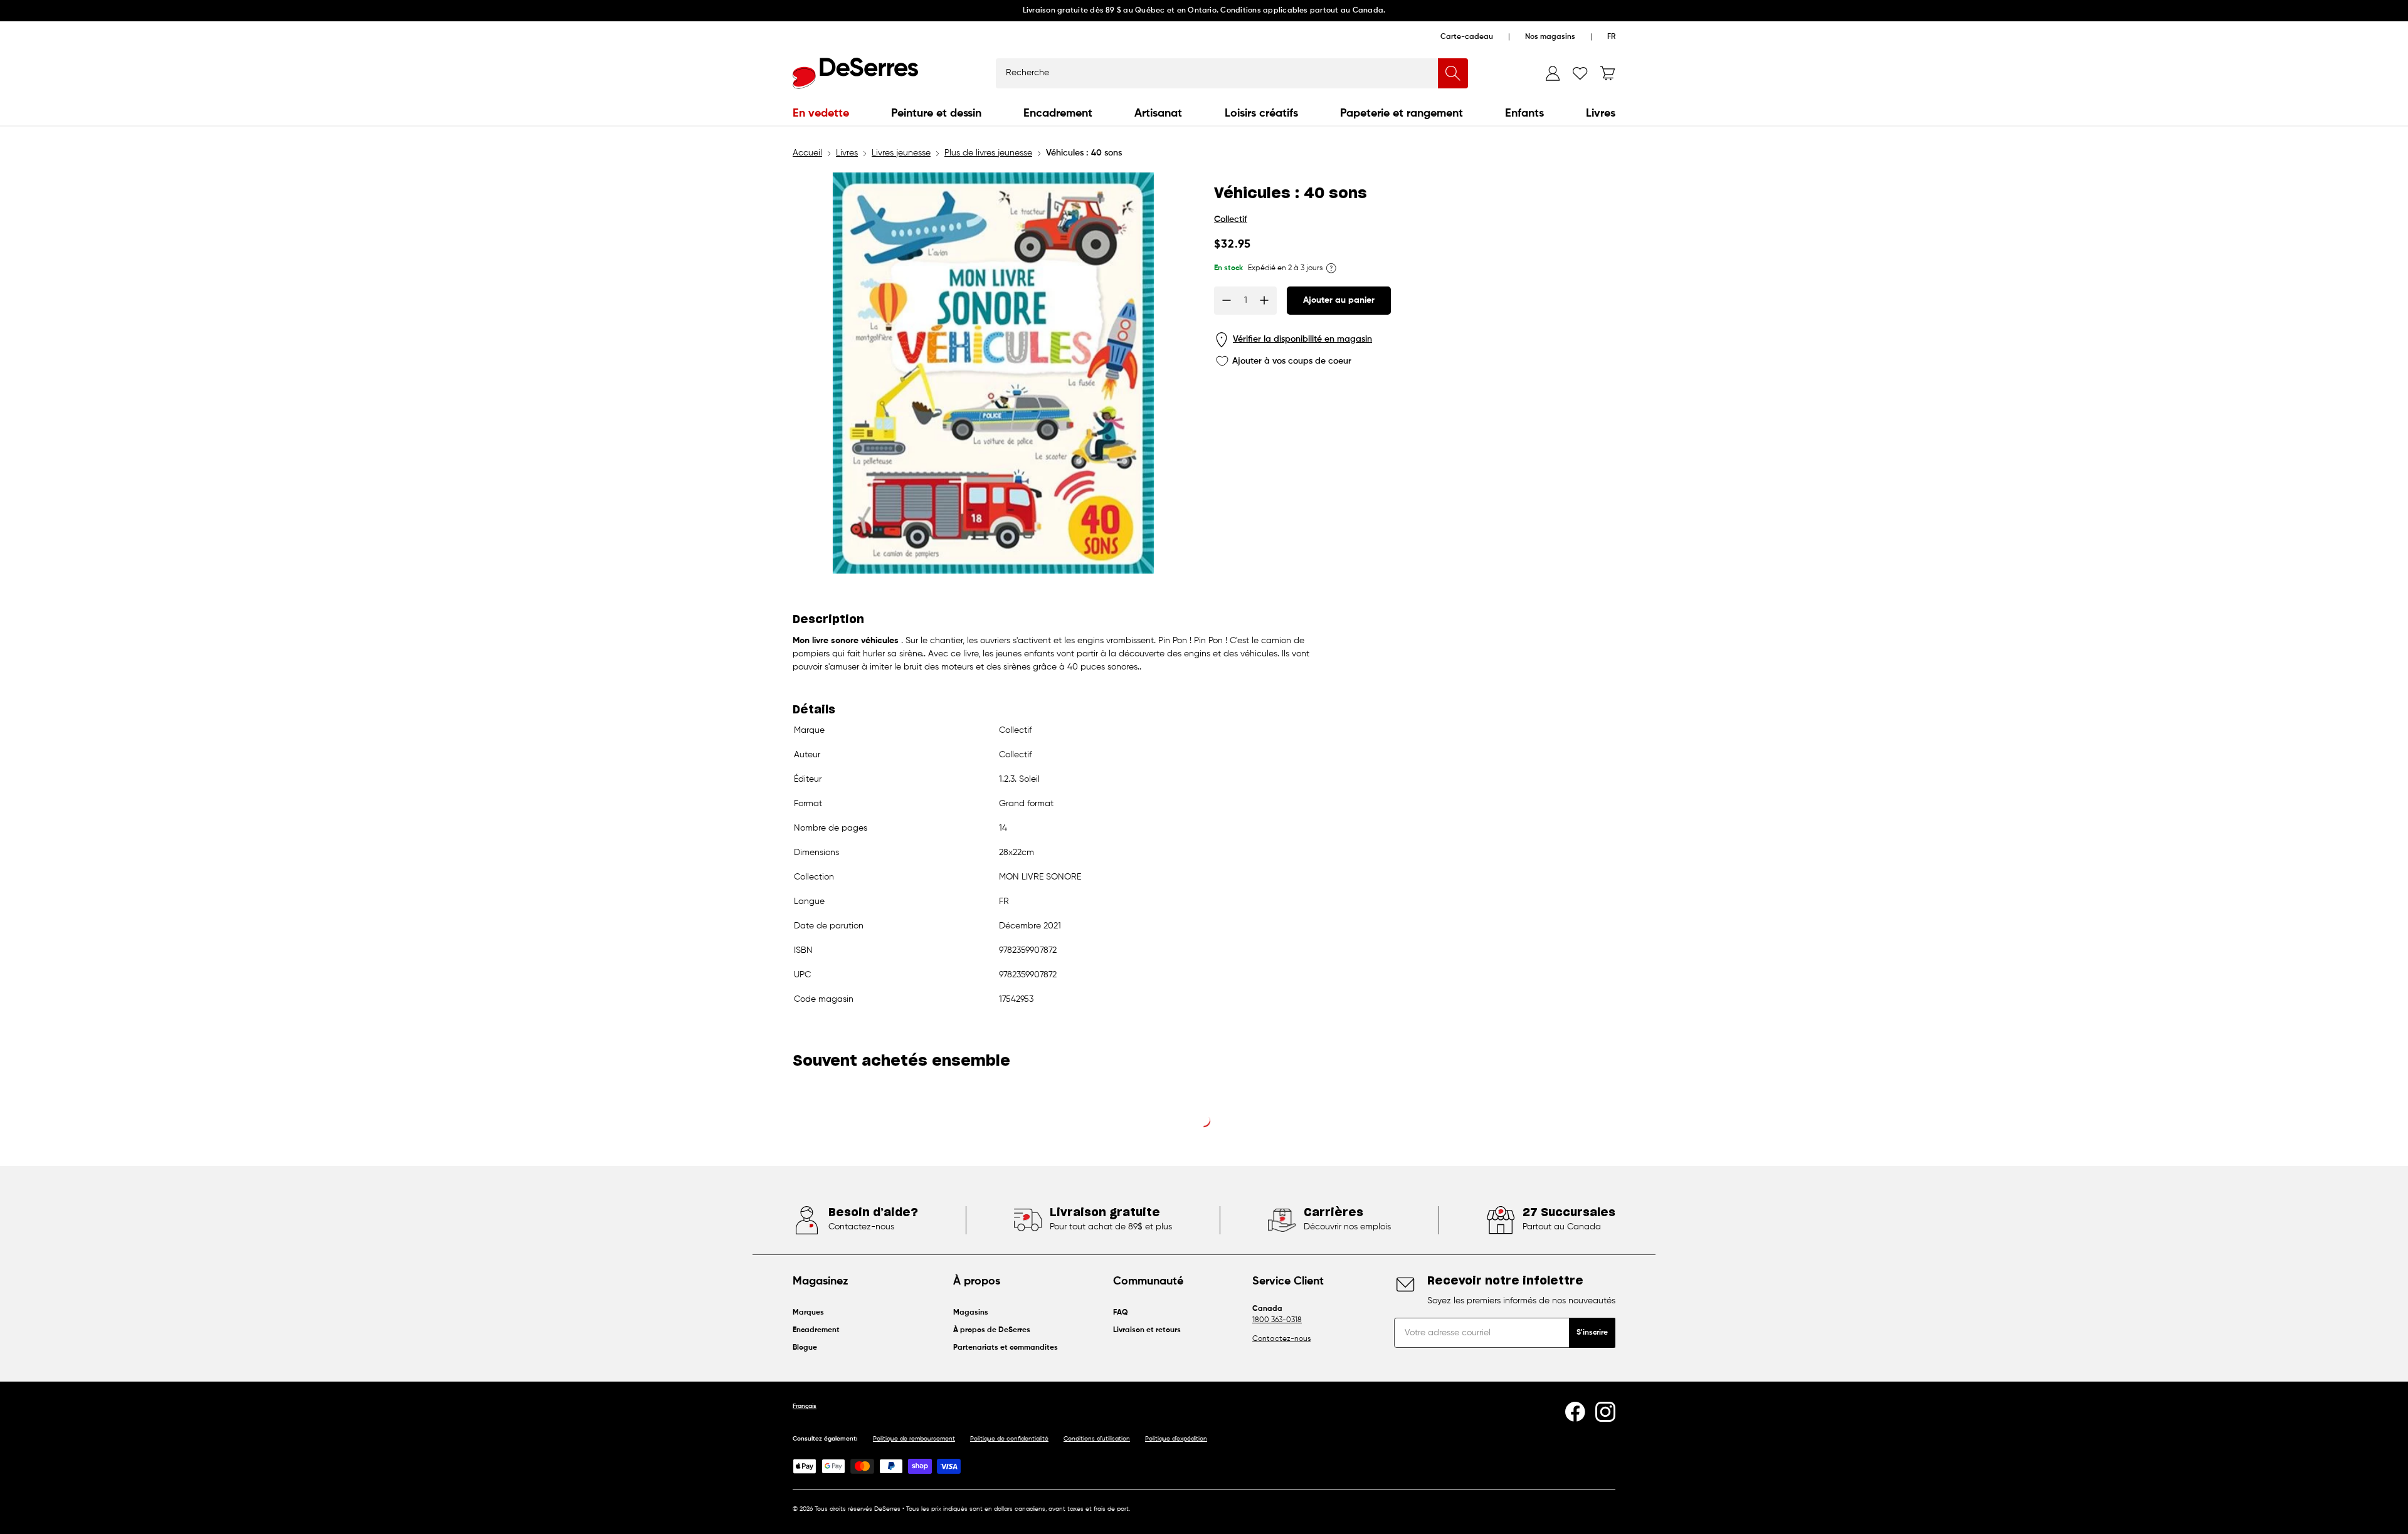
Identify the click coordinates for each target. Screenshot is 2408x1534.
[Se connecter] (1553, 73)
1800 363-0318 (1277, 1320)
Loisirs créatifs (1261, 113)
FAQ (1121, 1313)
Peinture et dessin (936, 113)
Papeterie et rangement (1402, 113)
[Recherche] (1453, 73)
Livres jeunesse (901, 153)
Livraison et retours (1147, 1330)
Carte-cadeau (1467, 37)
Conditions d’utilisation (1097, 1439)
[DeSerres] (855, 73)
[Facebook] (1575, 1412)
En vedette (821, 113)
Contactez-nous (1281, 1339)
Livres (1601, 113)
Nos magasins (1550, 37)
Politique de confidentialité (1009, 1439)
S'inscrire (1592, 1333)
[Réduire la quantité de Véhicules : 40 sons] (1227, 300)
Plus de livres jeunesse (988, 153)
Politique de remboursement (914, 1439)
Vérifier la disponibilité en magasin (1302, 339)
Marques (808, 1313)
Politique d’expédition (1176, 1439)
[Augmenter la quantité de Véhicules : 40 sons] (1264, 300)
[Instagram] (1605, 1412)
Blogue (805, 1348)
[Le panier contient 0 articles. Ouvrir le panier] (1608, 73)
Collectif (1231, 219)
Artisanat (1158, 113)
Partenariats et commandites (1006, 1348)
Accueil (807, 153)
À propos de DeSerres (992, 1330)
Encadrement (1058, 113)
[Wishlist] (1580, 73)
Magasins (971, 1313)
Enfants (1524, 113)
